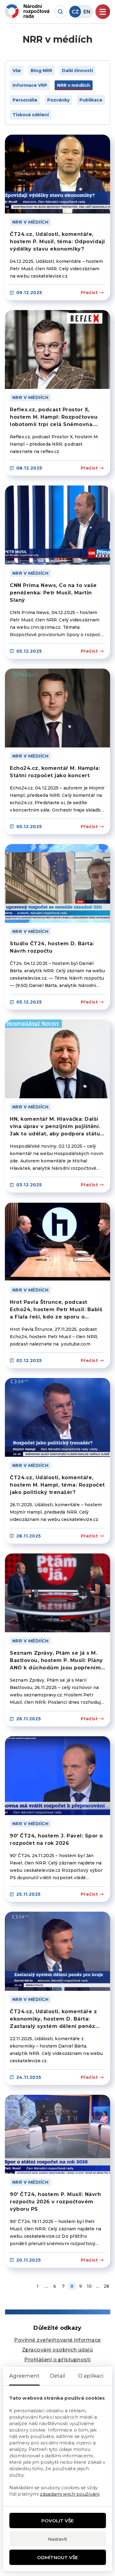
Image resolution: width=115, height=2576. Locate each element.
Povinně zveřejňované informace (57, 2340)
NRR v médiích (31, 222)
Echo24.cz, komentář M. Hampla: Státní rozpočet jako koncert (55, 772)
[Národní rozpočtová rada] (27, 11)
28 (106, 2286)
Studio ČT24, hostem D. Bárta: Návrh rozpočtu (52, 947)
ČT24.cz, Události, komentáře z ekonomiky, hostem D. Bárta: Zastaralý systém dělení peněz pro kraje (53, 2019)
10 (89, 2286)
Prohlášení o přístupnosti (57, 2360)
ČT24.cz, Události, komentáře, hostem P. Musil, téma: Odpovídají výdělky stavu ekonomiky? (57, 242)
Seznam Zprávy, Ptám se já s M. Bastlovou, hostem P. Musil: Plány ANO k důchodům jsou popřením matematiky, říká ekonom (56, 1661)
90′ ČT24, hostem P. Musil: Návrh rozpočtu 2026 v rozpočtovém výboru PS (55, 2202)
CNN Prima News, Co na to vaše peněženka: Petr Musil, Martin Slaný (53, 593)
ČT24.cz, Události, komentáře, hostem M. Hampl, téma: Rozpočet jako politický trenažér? (57, 1485)
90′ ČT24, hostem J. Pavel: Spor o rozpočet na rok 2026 (56, 1839)
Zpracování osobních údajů (58, 2350)
